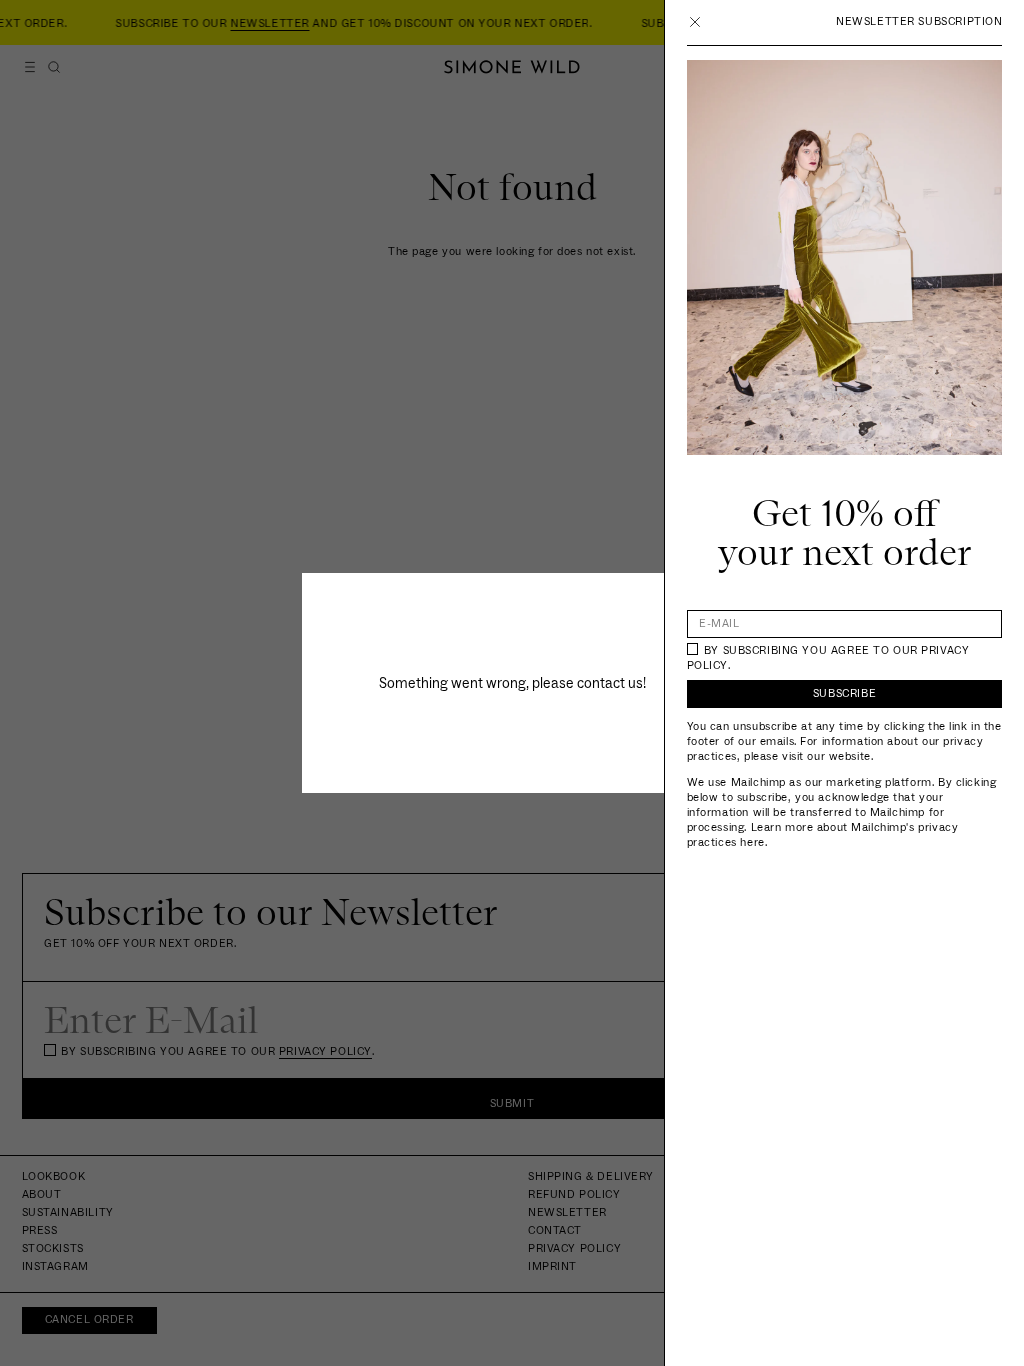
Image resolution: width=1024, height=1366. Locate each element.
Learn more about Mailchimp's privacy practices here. (823, 835)
